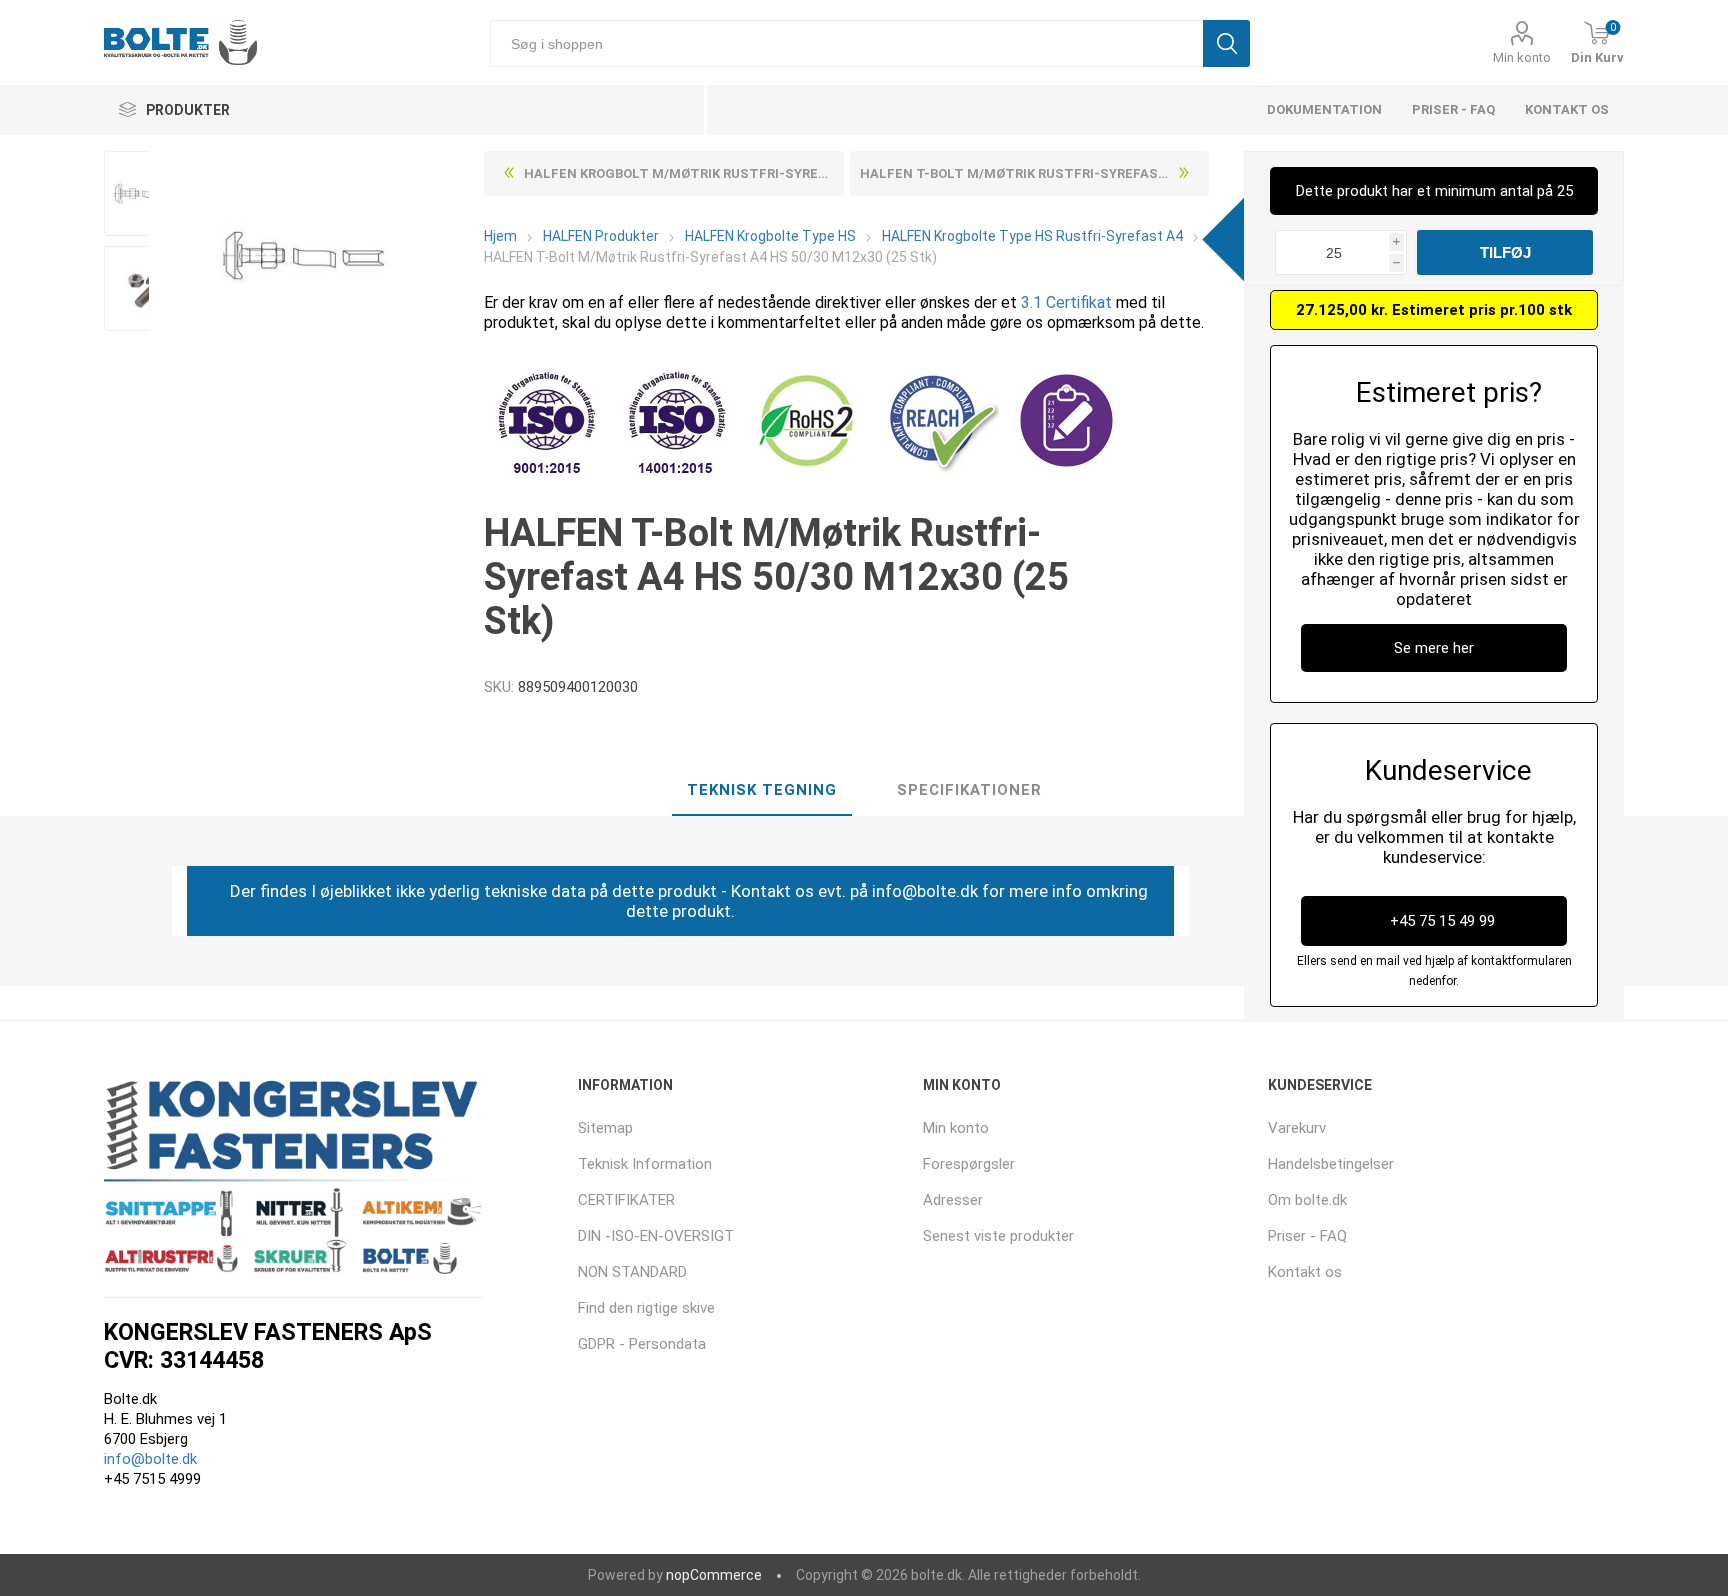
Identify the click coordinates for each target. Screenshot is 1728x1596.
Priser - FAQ (1453, 109)
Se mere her (1434, 648)
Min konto (1522, 57)
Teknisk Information (645, 1164)
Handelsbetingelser (1331, 1164)
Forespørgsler (969, 1164)
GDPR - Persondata (642, 1344)
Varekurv (1297, 1128)
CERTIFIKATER (626, 1200)
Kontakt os (1567, 109)
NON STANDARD (632, 1272)
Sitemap (605, 1128)
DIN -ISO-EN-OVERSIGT (656, 1236)
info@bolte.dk (150, 1459)
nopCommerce (714, 1575)
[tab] (762, 791)
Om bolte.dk (1307, 1200)
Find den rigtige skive (646, 1308)
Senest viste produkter (998, 1236)
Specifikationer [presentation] (969, 790)
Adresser (953, 1200)
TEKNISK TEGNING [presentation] (762, 790)
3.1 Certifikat (1066, 302)
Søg (1226, 43)
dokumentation (1324, 109)
